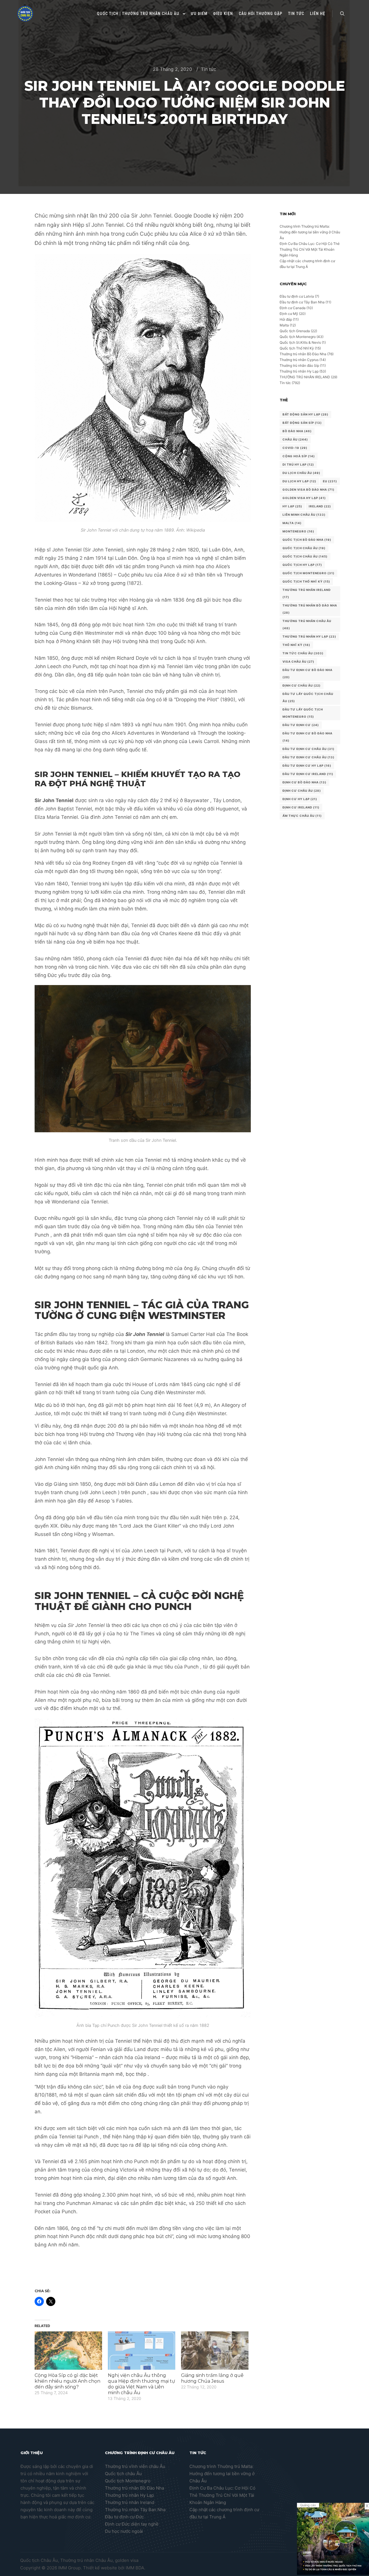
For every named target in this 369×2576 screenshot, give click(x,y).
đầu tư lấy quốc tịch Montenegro (303, 713)
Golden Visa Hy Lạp (304, 498)
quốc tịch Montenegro (308, 573)
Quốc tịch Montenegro (298, 337)
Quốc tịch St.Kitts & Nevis (300, 342)
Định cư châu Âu (302, 685)
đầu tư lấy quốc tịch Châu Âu (308, 697)
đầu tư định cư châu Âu (308, 749)
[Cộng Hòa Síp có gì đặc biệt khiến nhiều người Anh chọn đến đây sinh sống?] (68, 2351)
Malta (284, 325)
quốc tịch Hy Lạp (302, 565)
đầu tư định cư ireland (308, 774)
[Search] (342, 14)
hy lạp (292, 506)
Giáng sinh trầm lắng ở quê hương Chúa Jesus (212, 2378)
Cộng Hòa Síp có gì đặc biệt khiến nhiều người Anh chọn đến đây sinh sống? (67, 2381)
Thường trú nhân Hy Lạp (299, 371)
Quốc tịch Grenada (295, 331)
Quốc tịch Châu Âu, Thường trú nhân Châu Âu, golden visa (79, 2560)
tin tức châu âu (303, 653)
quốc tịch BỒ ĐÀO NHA (307, 540)
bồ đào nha (297, 431)
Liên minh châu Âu (304, 515)
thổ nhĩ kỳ (296, 645)
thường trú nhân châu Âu (307, 624)
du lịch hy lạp (299, 481)
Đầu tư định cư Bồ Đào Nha (307, 673)
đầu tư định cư (301, 725)
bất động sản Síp (302, 423)
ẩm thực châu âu (302, 816)
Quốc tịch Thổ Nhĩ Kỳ (297, 348)
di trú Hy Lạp (298, 464)
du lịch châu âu (301, 473)
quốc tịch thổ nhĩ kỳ (306, 581)
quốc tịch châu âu (305, 556)
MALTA (292, 523)
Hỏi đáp (286, 319)
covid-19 (295, 448)
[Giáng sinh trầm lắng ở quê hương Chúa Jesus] (215, 2351)
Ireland (320, 506)
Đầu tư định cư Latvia (297, 296)
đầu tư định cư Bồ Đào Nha (307, 737)
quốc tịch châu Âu (304, 548)
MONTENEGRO (298, 531)
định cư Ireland (301, 807)
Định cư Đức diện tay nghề (132, 2524)
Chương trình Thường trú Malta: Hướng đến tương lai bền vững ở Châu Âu (310, 232)
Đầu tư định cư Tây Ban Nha (302, 302)
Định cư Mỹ (289, 314)
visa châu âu (298, 662)
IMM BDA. (135, 2568)
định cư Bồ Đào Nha (304, 782)
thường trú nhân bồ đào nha (310, 609)
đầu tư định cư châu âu (308, 757)
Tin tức (209, 69)
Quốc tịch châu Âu (123, 2474)
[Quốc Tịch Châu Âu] (25, 14)
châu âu (295, 439)
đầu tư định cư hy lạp (307, 766)
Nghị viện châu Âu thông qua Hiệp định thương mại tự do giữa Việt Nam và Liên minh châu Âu (141, 2384)
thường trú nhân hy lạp (309, 636)
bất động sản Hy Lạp (305, 414)
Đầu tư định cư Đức (124, 2517)
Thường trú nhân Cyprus (299, 360)
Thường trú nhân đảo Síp (299, 365)
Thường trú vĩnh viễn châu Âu (135, 2466)
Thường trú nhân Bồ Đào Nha (303, 354)
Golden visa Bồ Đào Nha (308, 490)
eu (330, 481)
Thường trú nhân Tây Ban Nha (135, 2510)
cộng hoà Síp (299, 456)
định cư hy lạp (300, 799)
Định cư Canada (293, 308)
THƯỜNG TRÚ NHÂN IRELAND (305, 377)
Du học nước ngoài (124, 2531)
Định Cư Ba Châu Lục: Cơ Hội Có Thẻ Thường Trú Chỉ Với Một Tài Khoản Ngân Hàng (310, 249)
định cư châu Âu (302, 791)
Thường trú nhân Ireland (130, 2502)
